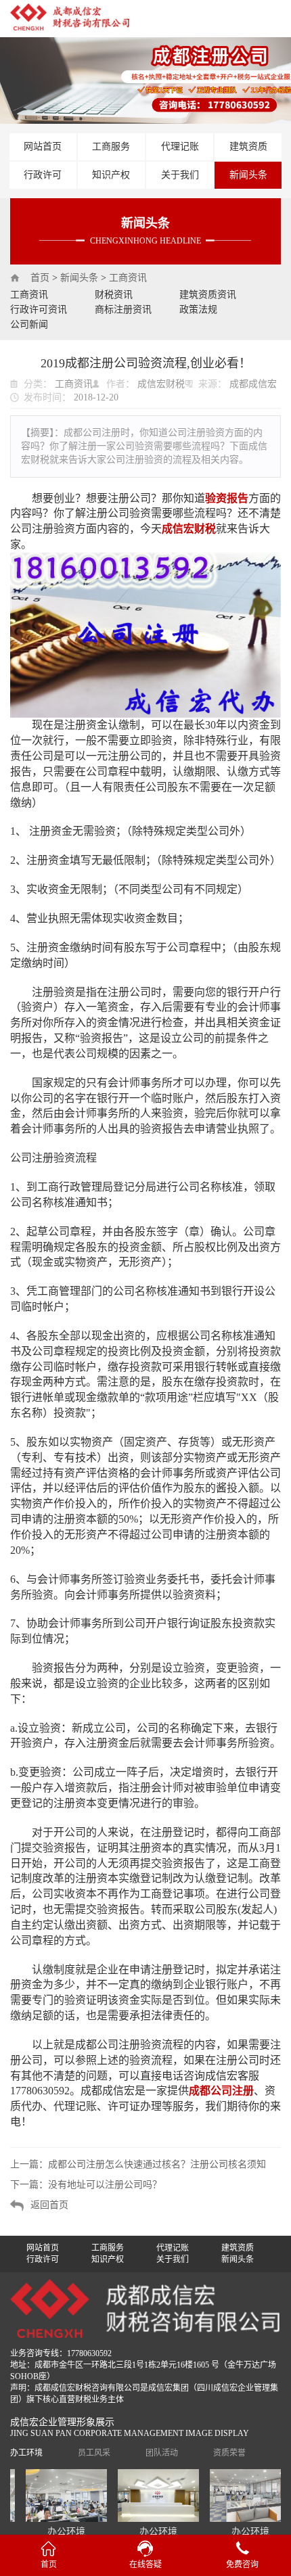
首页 (40, 278)
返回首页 (49, 2205)
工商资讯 (128, 278)
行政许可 (43, 175)
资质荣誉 (229, 2453)
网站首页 (43, 146)
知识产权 (111, 175)
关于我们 (180, 175)
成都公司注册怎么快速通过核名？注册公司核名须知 (157, 2164)
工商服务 (111, 146)
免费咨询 (242, 2564)
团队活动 (162, 2453)
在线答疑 (145, 2564)
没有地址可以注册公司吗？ (105, 2185)
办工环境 (26, 2453)
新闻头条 (248, 175)
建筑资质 (248, 146)
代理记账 (180, 146)
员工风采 (94, 2453)
